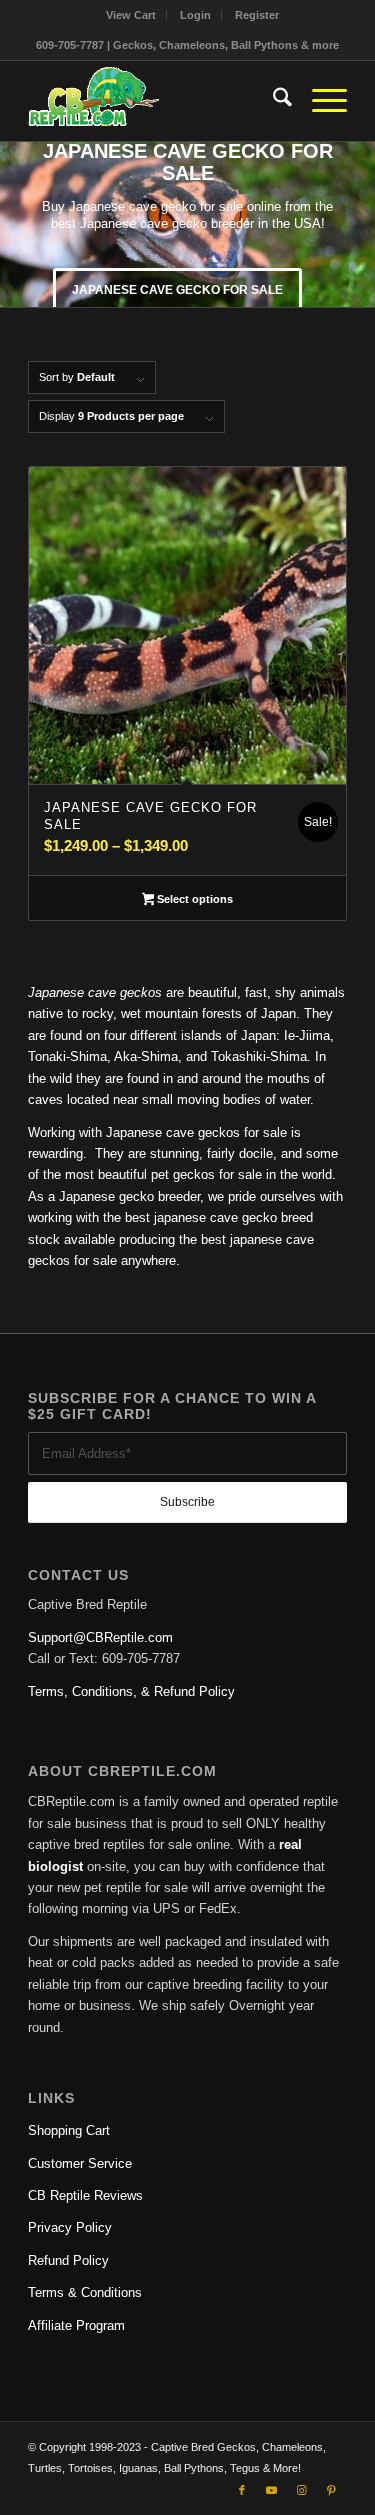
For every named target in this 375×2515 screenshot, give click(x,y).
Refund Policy (68, 2260)
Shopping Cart (69, 2130)
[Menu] (319, 101)
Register (257, 15)
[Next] (357, 224)
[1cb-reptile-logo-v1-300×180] (155, 101)
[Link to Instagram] (302, 2490)
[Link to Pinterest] (332, 2490)
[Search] (272, 101)
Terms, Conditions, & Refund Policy (131, 1691)
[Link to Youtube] (272, 2490)
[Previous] (17, 224)
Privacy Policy (70, 2227)
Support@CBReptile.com (100, 1637)
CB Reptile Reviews (85, 2195)
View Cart (131, 15)
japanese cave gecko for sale (177, 290)
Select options (193, 899)
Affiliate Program (76, 2325)
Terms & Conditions (85, 2292)
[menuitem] (131, 15)
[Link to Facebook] (242, 2490)
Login (195, 15)
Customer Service (80, 2163)
